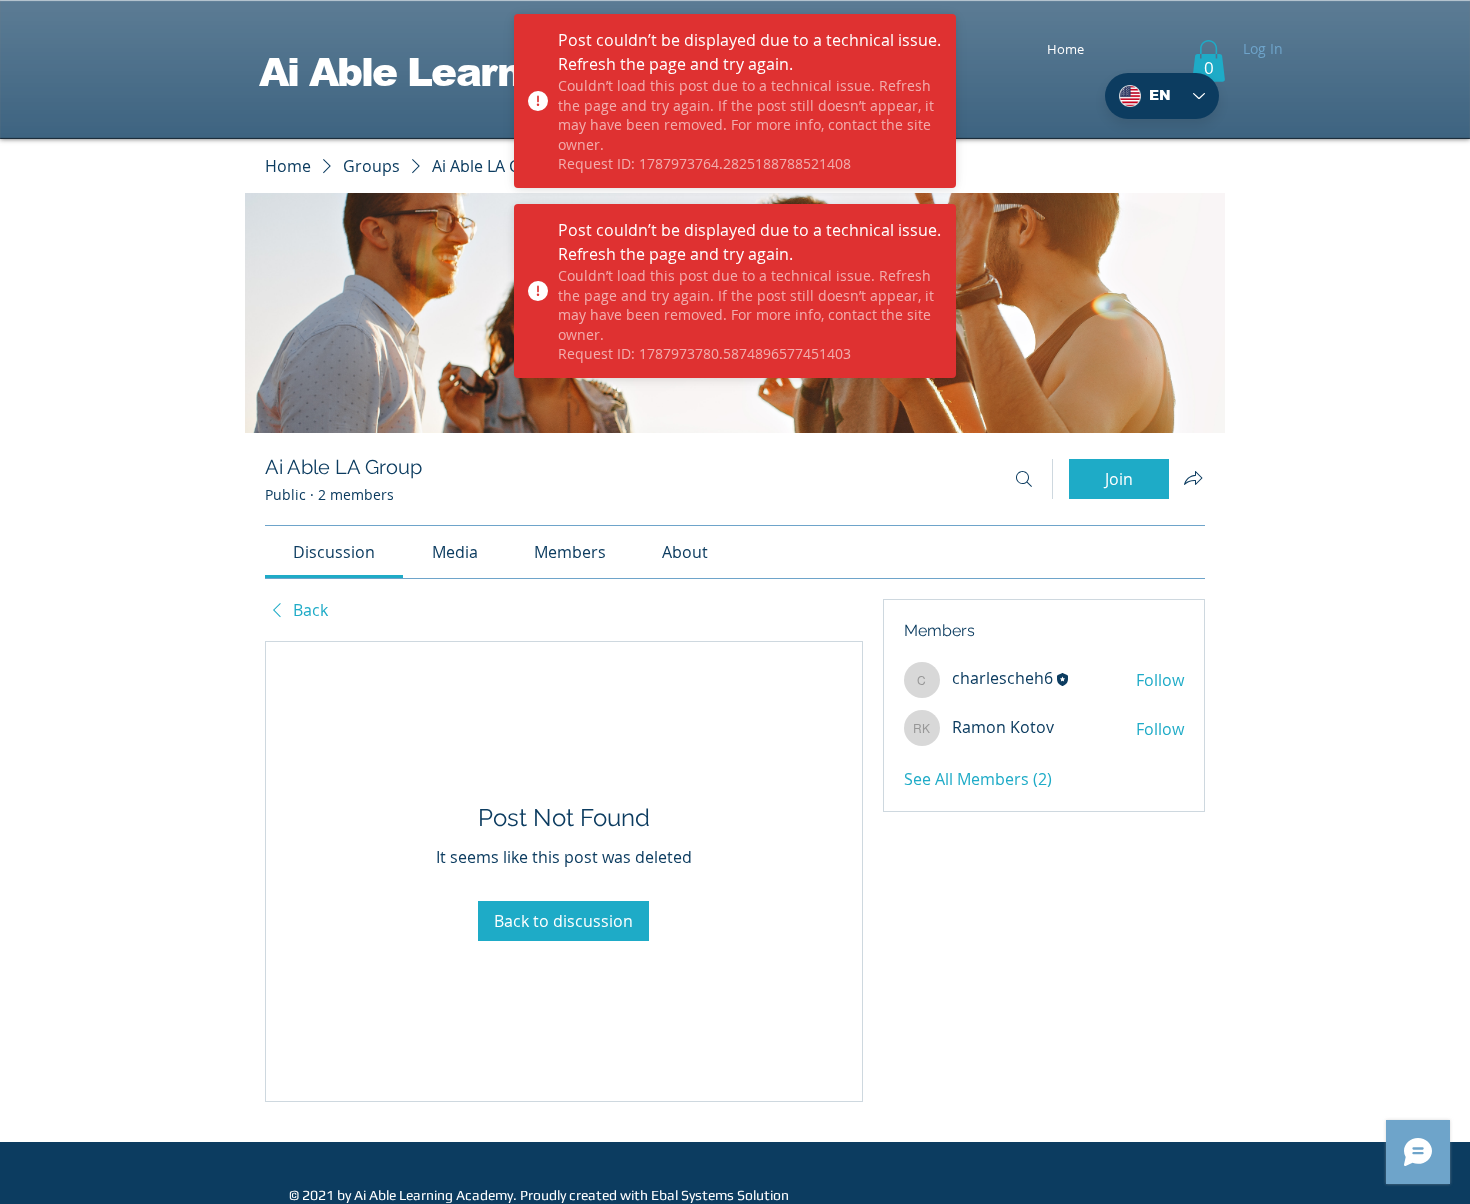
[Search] (1024, 479)
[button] (1208, 61)
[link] (334, 552)
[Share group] (1193, 478)
